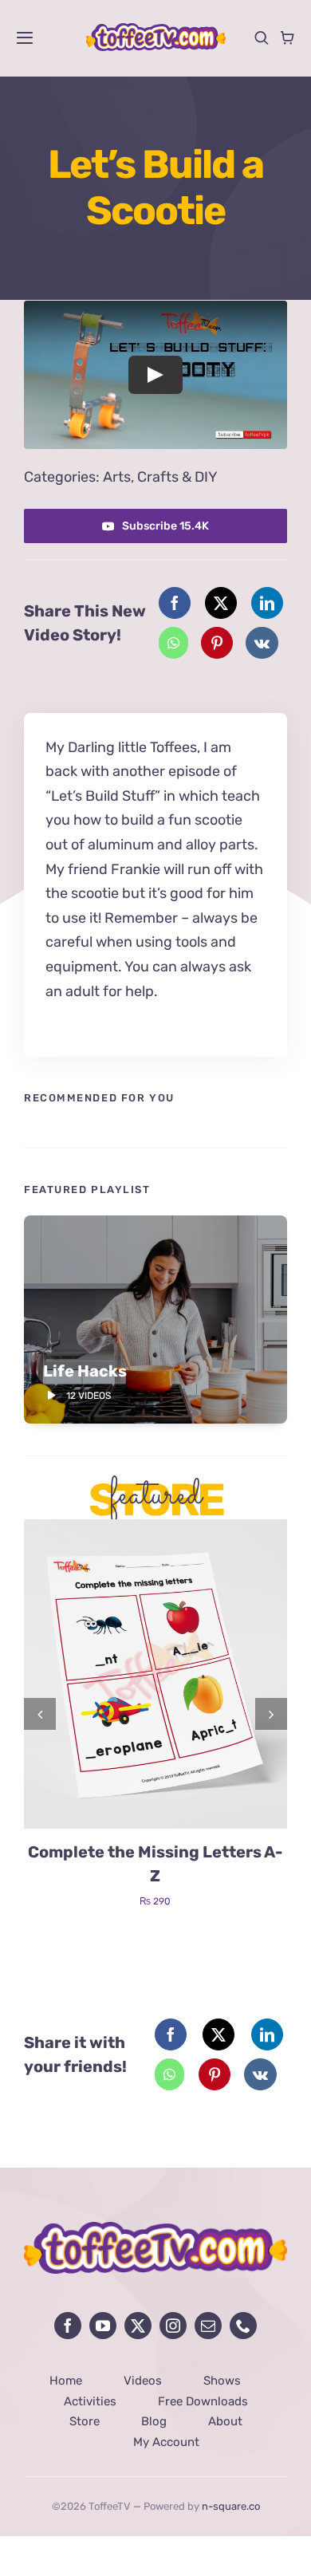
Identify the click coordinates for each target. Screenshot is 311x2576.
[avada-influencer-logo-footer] (155, 2229)
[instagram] (173, 2326)
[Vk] (262, 643)
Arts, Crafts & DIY (160, 477)
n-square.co (231, 2506)
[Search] (262, 37)
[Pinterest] (217, 643)
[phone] (243, 2326)
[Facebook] (175, 603)
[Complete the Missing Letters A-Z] (155, 1528)
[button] (40, 1714)
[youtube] (103, 2326)
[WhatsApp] (173, 643)
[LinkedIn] (267, 603)
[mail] (208, 2326)
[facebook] (68, 2326)
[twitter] (138, 2326)
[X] (221, 603)
